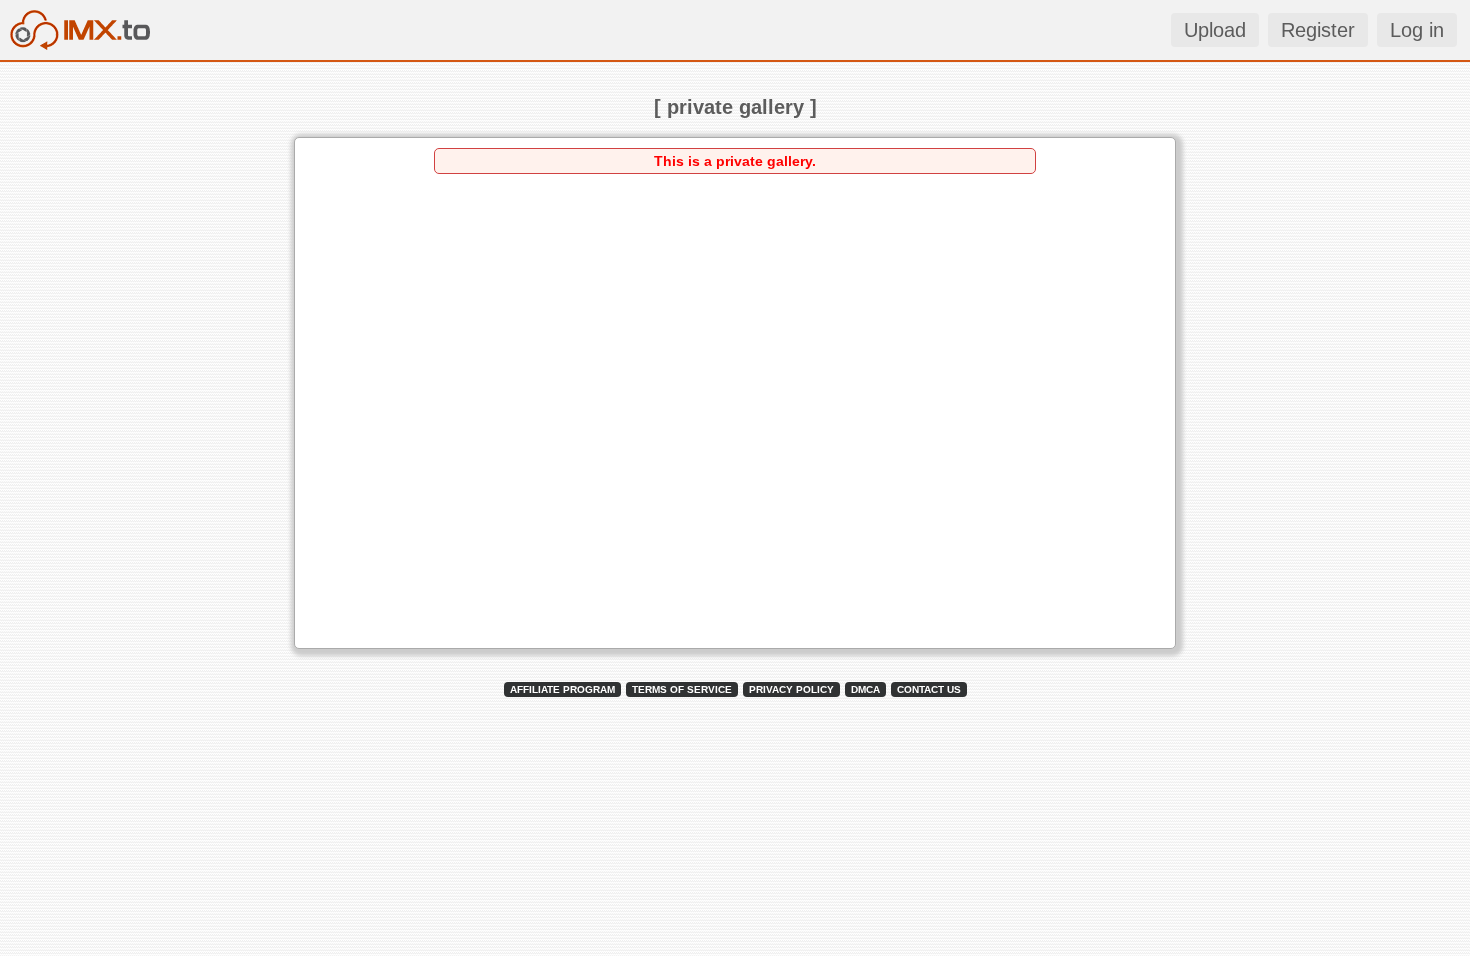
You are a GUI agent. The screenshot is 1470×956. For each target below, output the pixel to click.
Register (1318, 30)
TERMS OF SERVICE (682, 689)
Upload (1215, 30)
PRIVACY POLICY (791, 689)
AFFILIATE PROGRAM (562, 689)
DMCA (865, 689)
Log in (1417, 30)
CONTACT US (929, 689)
